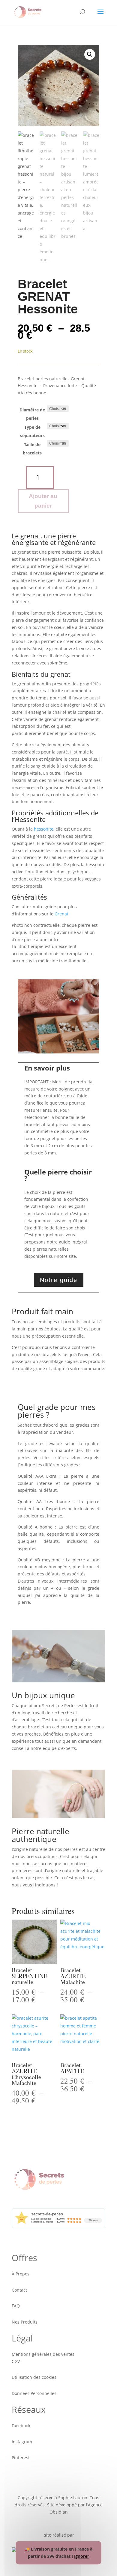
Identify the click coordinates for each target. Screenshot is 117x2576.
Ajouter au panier (43, 501)
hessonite (44, 829)
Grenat (61, 914)
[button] (90, 54)
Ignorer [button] (82, 2556)
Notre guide (59, 1280)
